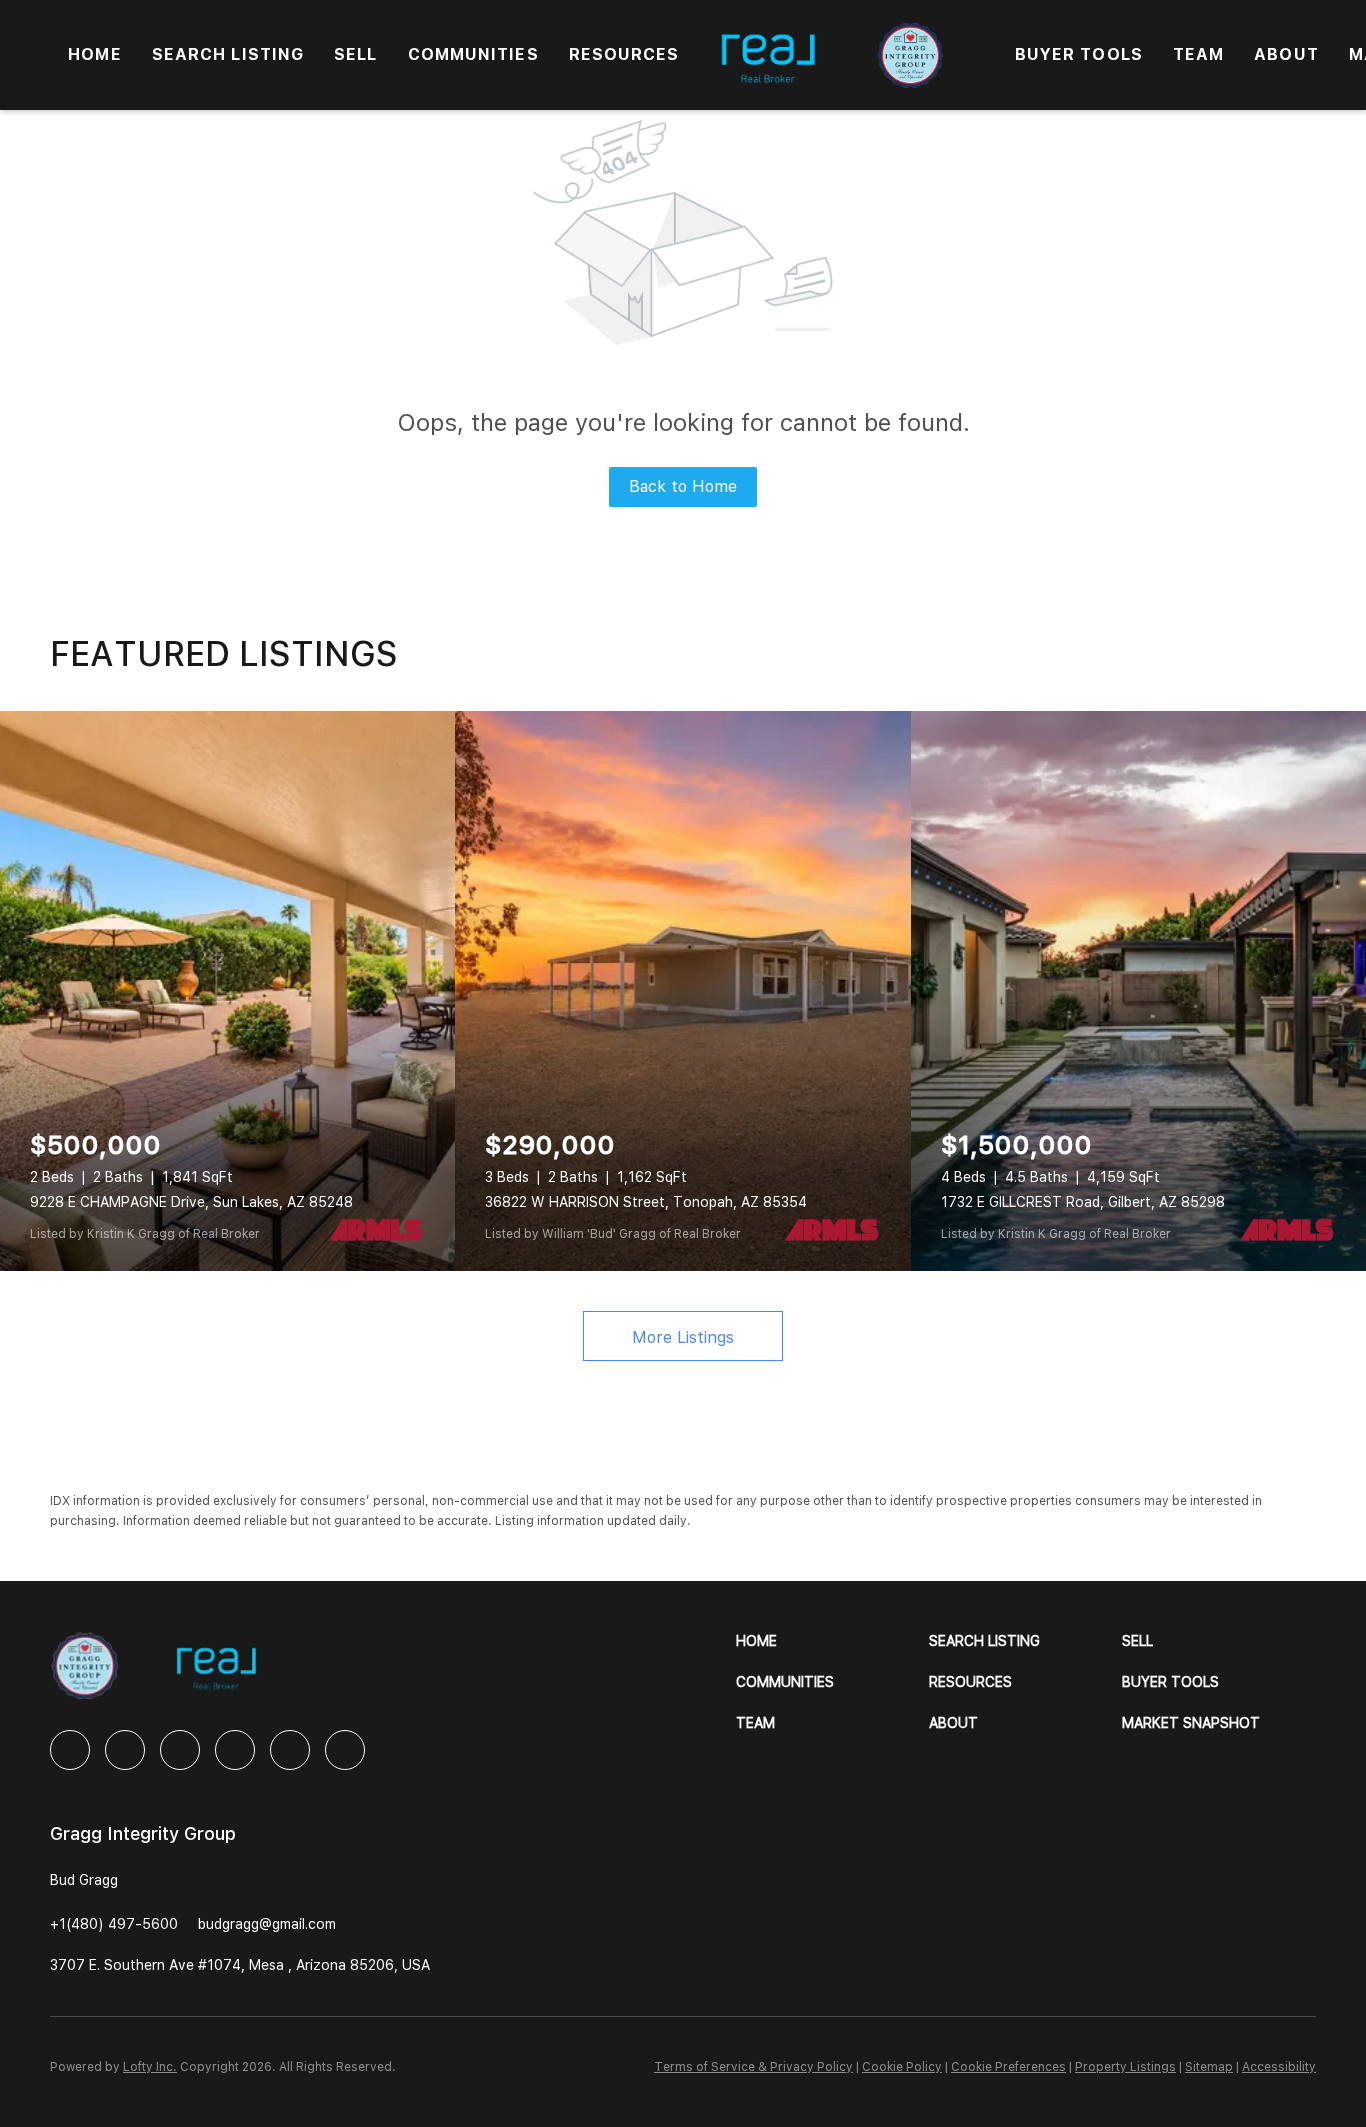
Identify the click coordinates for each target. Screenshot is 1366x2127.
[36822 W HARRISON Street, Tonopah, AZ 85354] (682, 991)
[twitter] (180, 1750)
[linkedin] (125, 1750)
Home (94, 54)
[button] (832, 1641)
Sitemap (1209, 2067)
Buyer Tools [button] (1079, 54)
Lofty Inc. (150, 2067)
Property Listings (1125, 2067)
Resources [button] (624, 54)
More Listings (683, 1337)
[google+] (345, 1750)
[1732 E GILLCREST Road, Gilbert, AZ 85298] (1138, 991)
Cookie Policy (902, 2067)
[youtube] (290, 1750)
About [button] (1286, 54)
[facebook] (70, 1750)
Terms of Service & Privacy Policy (753, 2067)
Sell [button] (355, 54)
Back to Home (683, 486)
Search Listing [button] (228, 54)
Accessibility (1279, 2067)
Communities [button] (473, 54)
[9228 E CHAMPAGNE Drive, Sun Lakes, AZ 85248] (227, 991)
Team (1198, 54)
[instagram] (235, 1750)
